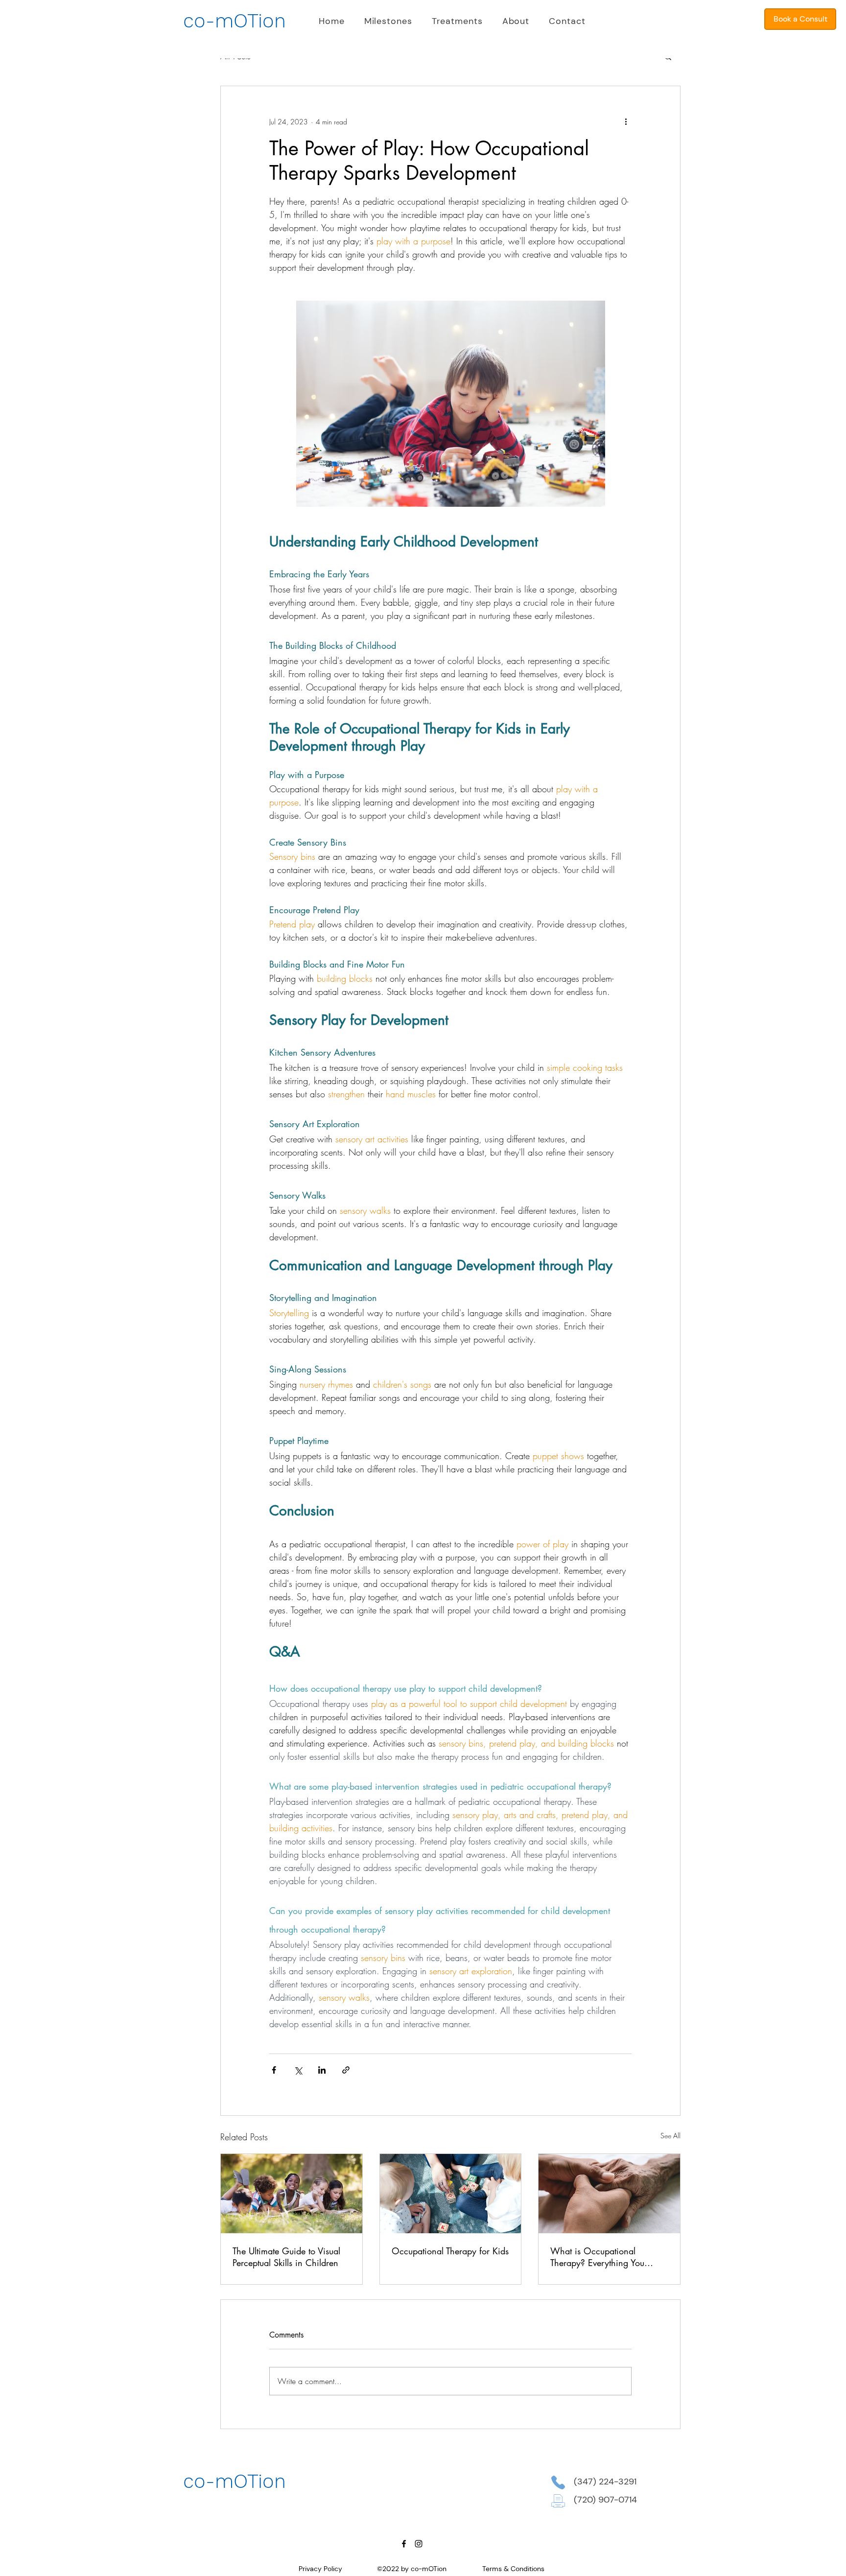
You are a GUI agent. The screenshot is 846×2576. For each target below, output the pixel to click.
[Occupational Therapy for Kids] (451, 2194)
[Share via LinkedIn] (322, 2070)
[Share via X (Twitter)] (298, 2070)
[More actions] (626, 121)
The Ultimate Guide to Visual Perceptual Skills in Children (286, 2257)
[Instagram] (419, 2544)
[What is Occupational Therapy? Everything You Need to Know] (609, 2194)
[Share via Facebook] (274, 2070)
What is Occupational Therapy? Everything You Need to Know (597, 2257)
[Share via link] (346, 2070)
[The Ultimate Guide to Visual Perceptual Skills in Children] (292, 2194)
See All (670, 2136)
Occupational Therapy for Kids (450, 2251)
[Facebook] (404, 2544)
